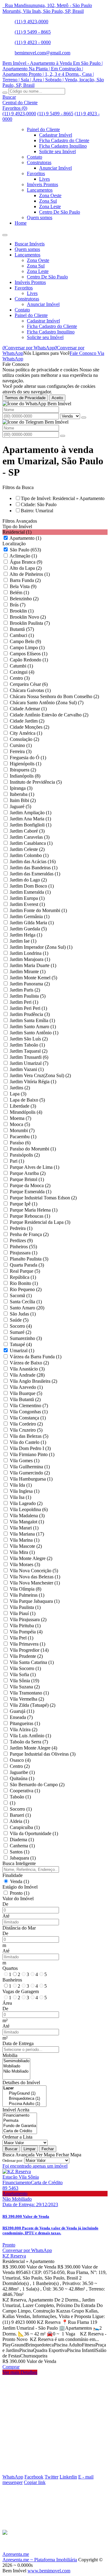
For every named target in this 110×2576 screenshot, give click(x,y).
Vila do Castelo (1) (28, 1442)
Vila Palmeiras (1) (27, 1595)
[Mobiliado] (16, 2066)
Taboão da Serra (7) (29, 1742)
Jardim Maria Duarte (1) (33, 965)
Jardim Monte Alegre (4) (33, 1748)
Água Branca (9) (26, 562)
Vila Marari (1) (24, 1528)
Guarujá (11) (22, 1711)
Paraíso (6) (20, 1143)
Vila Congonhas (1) (29, 1412)
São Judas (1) (23, 1314)
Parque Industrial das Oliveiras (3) (43, 1754)
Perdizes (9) (21, 1240)
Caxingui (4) (22, 672)
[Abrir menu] (5, 233)
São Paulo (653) (25, 550)
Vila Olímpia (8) (26, 1589)
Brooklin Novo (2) (28, 617)
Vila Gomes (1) (25, 1461)
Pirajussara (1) (24, 1253)
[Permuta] (20, 2121)
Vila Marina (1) (25, 1540)
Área (7, 2003)
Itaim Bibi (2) (23, 800)
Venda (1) (20, 1881)
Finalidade (13, 1875)
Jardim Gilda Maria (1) (32, 923)
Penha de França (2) (29, 1234)
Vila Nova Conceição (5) (34, 1571)
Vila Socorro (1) (25, 1668)
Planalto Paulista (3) (29, 1259)
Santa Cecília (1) (26, 1302)
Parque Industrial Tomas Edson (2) (43, 1198)
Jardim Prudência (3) (30, 1014)
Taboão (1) (20, 1797)
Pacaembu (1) (23, 1137)
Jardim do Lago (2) (28, 880)
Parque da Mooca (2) (30, 1185)
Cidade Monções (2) (29, 727)
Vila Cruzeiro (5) (26, 1430)
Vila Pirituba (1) (25, 1626)
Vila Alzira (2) (24, 1730)
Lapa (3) (18, 1094)
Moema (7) (20, 1118)
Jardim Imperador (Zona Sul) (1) (41, 947)
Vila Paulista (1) (25, 1607)
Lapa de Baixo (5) (27, 1100)
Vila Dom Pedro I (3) (30, 1448)
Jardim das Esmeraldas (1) (35, 874)
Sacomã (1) (21, 1295)
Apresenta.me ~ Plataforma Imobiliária (40, 2560)
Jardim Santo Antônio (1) (34, 1033)
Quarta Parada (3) (27, 1265)
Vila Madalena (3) (27, 1516)
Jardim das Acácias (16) (33, 861)
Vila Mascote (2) (26, 1546)
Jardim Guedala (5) (28, 929)
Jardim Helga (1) (26, 935)
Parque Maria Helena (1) (34, 1210)
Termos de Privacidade (25, 398)
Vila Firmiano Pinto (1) (32, 1454)
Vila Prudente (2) (26, 1656)
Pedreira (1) (21, 1228)
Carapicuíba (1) (25, 1827)
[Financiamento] (20, 2116)
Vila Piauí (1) (23, 1613)
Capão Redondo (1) (29, 660)
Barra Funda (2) (25, 580)
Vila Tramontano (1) (29, 1693)
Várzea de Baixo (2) (29, 1363)
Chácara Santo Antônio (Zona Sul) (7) (47, 703)
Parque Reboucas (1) (30, 1216)
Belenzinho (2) (24, 599)
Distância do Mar (19, 1928)
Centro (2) (20, 1766)
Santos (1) (20, 1852)
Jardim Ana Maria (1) (30, 819)
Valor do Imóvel (18, 1899)
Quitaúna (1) (22, 1778)
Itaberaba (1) (22, 794)
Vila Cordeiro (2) (26, 1424)
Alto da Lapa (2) (26, 568)
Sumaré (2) (20, 1332)
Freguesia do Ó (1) (28, 758)
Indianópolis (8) (25, 776)
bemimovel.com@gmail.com (42, 53)
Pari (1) (17, 1161)
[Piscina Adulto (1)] (24, 2104)
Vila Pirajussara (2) (28, 1619)
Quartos (10, 1968)
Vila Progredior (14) (29, 1650)
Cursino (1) (21, 745)
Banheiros (12, 1980)
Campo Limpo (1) (27, 648)
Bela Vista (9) (23, 586)
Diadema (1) (22, 1840)
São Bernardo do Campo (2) (37, 1785)
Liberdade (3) (23, 1106)
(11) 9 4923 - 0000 (33, 42)
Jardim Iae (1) (23, 941)
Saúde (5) (19, 1320)
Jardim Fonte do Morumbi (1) (38, 910)
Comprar (11, 2367)
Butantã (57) (22, 629)
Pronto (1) (20, 1893)
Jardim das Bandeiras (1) (34, 868)
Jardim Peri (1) (24, 1002)
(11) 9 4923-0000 (31, 22)
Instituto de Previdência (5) (36, 782)
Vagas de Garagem (21, 1991)
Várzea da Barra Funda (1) (36, 1357)
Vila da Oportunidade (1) (34, 1833)
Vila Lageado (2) (26, 1503)
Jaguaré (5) (20, 806)
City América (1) (26, 733)
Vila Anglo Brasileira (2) (33, 1381)
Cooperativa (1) (25, 1791)
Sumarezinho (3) (26, 1338)
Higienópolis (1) (26, 764)
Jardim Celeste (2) (27, 849)
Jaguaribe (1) (22, 1772)
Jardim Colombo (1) (29, 855)
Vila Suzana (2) (25, 1687)
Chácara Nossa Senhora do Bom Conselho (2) (54, 696)
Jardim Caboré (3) (27, 831)
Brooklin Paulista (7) (30, 623)
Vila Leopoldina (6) (29, 1509)
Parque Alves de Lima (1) (35, 1167)
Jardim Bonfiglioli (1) (31, 825)
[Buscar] (5, 93)
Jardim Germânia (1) (30, 916)
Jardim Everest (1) (27, 904)
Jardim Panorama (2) (30, 984)
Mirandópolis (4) (26, 1112)
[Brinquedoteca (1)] (24, 2099)
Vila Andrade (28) (27, 1375)
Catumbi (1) (21, 666)
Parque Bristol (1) (27, 1179)
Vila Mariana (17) (27, 1534)
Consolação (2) (24, 739)
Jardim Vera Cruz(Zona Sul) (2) (40, 1075)
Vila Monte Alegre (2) (31, 1558)
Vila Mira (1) (22, 1552)
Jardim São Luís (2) (29, 1039)
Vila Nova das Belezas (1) (35, 1577)
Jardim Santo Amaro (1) (33, 1027)
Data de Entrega (18, 2043)
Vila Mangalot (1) (27, 1522)
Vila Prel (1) (22, 1638)
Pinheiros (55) (23, 1247)
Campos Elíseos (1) (29, 654)
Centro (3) (20, 678)
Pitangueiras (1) (25, 1723)
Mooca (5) (20, 1124)
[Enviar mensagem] (84, 418)
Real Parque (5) (25, 1271)
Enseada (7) (21, 1717)
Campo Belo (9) (25, 641)
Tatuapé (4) (21, 1344)
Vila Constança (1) (28, 1418)
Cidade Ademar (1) (28, 709)
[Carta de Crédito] (20, 2131)
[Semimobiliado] (16, 2061)
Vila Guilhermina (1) (30, 1467)
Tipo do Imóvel (17, 526)
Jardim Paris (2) (25, 990)
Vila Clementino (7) (29, 1406)
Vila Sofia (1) (23, 1674)
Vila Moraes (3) (25, 1564)
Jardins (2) (20, 1088)
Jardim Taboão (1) (27, 1045)
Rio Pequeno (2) (26, 1289)
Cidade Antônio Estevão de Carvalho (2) (49, 715)
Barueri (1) (20, 1815)
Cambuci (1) (22, 635)
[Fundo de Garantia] (20, 2126)
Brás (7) (18, 605)
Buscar (11, 2149)
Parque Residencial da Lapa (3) (40, 1222)
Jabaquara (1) (23, 1858)
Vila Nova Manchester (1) (35, 1583)
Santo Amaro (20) (27, 1308)
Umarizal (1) (22, 1351)
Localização (14, 544)
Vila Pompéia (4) (26, 1632)
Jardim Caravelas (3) (30, 837)
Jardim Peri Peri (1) (28, 1008)
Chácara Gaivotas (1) (30, 690)
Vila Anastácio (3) (27, 1369)
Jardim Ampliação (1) (31, 813)
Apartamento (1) (25, 538)
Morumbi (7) (22, 1130)
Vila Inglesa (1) (25, 1491)
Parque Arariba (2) (28, 1173)
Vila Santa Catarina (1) (32, 1662)
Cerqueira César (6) (29, 684)
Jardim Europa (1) (27, 898)
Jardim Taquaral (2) (29, 1051)
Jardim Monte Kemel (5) (33, 978)
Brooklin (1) (22, 611)
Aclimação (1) (23, 556)
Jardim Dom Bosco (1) (32, 886)
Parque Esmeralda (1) (31, 1192)
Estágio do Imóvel (20, 1887)
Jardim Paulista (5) (28, 996)
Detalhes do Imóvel (21, 2083)
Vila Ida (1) (21, 1485)
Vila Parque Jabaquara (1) (35, 1601)
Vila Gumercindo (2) (30, 1473)
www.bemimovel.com (49, 2571)
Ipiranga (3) (21, 788)
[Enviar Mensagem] (63, 436)
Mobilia (10, 2055)
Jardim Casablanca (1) (31, 843)
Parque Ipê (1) (24, 1204)
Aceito (57, 398)
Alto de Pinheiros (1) (30, 574)
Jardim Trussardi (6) (29, 1057)
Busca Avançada (18, 2155)
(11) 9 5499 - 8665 (33, 32)
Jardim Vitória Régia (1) (33, 1082)
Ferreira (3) (21, 751)
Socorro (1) (21, 1809)
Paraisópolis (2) (25, 1155)
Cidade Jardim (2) (27, 721)
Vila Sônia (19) (24, 1681)
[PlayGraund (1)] (24, 2094)
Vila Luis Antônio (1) (30, 1736)
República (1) (23, 1277)
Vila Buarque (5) (26, 1393)
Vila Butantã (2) (25, 1399)
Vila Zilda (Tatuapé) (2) (33, 1705)
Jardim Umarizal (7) (29, 1063)
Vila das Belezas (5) (29, 1436)
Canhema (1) (22, 1846)
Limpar (29, 2149)
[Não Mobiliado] (16, 2072)
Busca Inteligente (19, 1863)
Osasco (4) (20, 1760)
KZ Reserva (14, 2256)
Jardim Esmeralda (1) (30, 892)
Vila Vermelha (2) (27, 1699)
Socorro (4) (21, 1326)
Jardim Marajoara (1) (30, 959)
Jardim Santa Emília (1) (32, 1020)
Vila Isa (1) (20, 1497)
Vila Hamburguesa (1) (31, 1479)
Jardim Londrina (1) (29, 953)
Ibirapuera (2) (23, 770)
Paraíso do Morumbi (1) (33, 1149)
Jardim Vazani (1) (27, 1069)
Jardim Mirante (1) (28, 972)
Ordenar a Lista (17, 2137)
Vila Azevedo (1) (26, 1387)
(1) (13, 1803)
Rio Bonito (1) (24, 1283)
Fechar (48, 2149)
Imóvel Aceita (16, 2110)
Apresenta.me (16, 2554)
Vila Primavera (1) (28, 1644)
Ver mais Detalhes (20, 2372)
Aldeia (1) (19, 1821)
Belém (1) (19, 592)
